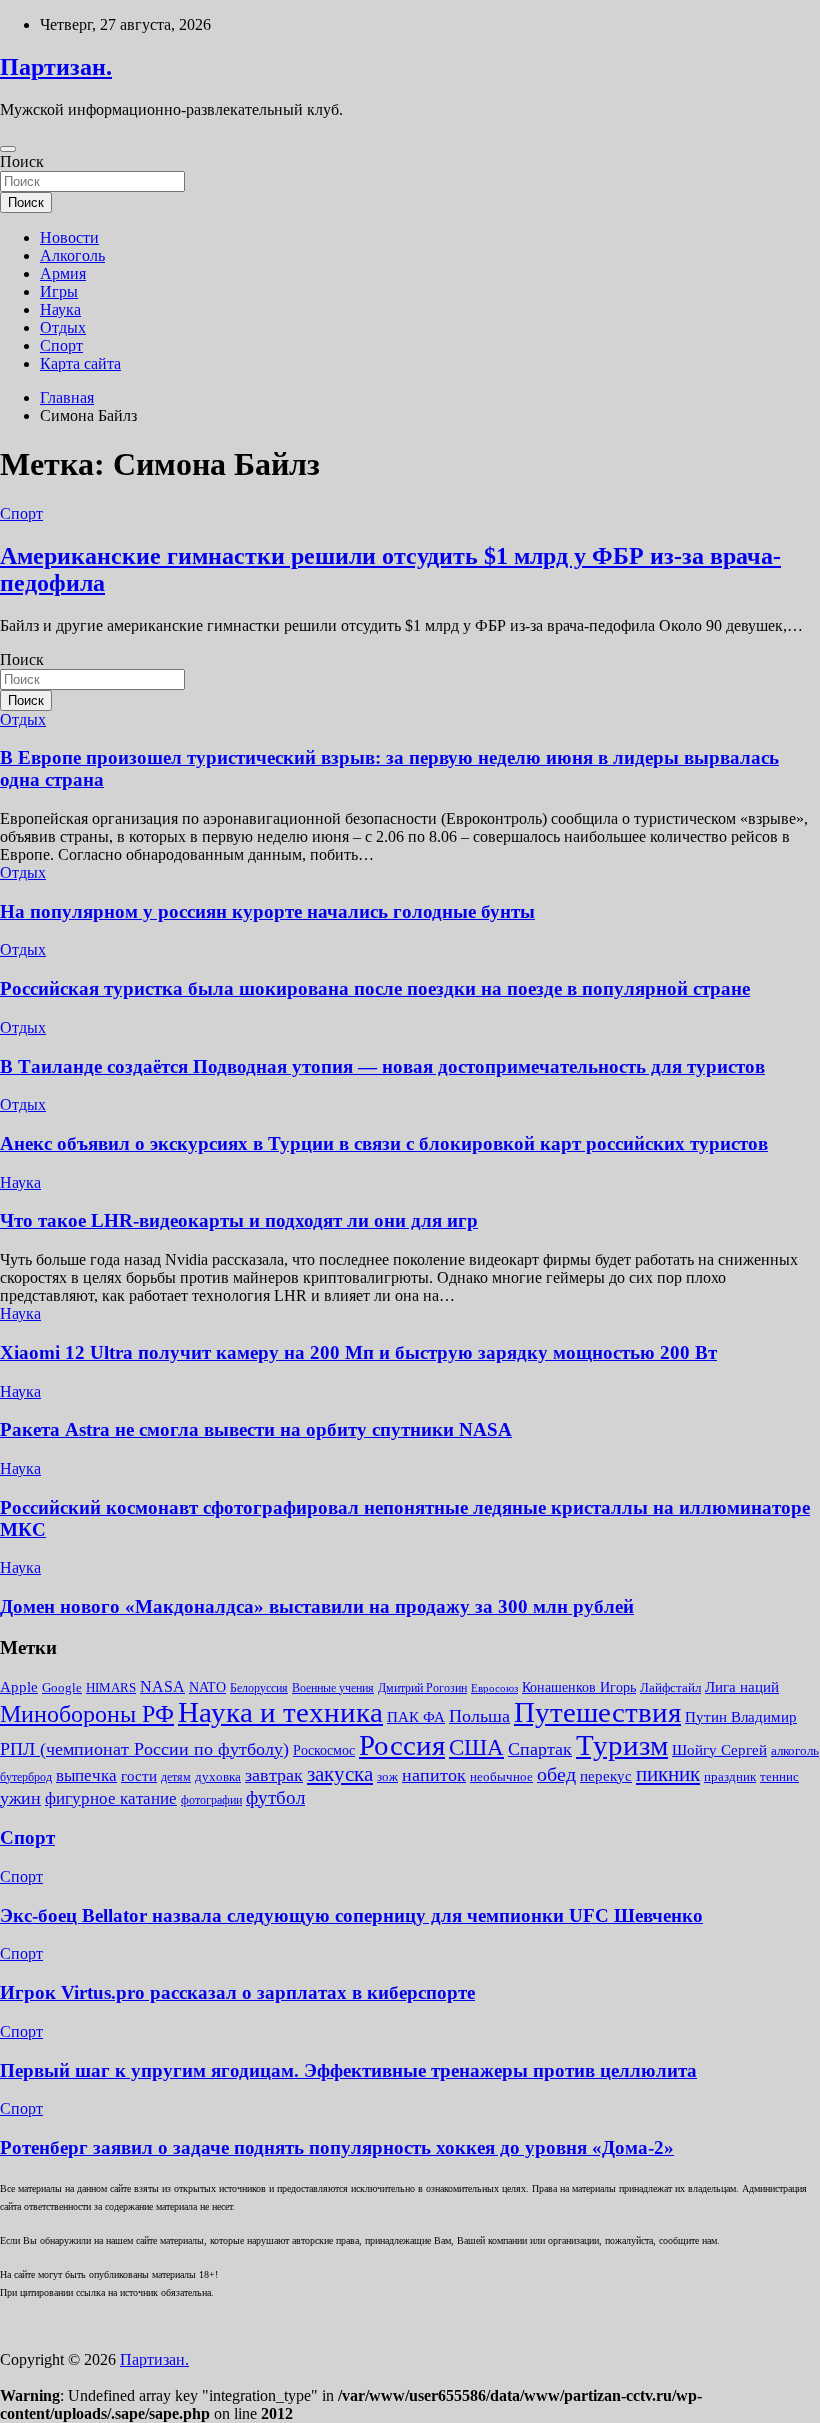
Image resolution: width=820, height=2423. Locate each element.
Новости (69, 237)
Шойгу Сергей (719, 1749)
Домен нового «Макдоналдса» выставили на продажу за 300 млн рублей (317, 1606)
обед (556, 1774)
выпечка (86, 1775)
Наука (60, 309)
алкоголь (795, 1750)
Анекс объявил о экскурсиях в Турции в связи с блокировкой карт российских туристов (384, 1143)
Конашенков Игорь (579, 1687)
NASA (162, 1686)
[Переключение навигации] (8, 149)
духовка (218, 1776)
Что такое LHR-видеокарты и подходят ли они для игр (239, 1220)
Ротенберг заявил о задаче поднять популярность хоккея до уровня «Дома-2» (337, 2147)
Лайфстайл (670, 1687)
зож (387, 1776)
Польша (479, 1716)
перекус (606, 1776)
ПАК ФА (416, 1716)
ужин (20, 1798)
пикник (668, 1774)
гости (139, 1776)
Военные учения (333, 1688)
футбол (275, 1797)
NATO (207, 1687)
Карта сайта (80, 363)
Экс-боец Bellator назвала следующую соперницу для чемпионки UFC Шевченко (351, 1915)
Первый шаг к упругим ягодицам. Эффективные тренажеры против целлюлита (348, 2070)
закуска (340, 1774)
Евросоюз (494, 1688)
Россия (402, 1745)
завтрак (274, 1775)
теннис (779, 1776)
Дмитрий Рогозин (422, 1688)
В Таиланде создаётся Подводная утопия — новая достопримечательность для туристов (382, 1066)
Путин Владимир (741, 1716)
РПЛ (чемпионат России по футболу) (144, 1749)
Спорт (61, 345)
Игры (59, 291)
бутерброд (26, 1777)
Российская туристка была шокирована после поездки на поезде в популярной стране (375, 988)
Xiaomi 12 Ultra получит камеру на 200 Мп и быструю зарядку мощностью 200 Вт (358, 1352)
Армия (63, 273)
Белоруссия (259, 1688)
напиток (434, 1775)
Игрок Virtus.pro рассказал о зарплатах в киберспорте (237, 1992)
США (476, 1747)
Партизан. (56, 67)
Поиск (22, 161)
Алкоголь (72, 255)
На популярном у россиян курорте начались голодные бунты (267, 911)
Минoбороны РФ (87, 1714)
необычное (501, 1776)
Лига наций (742, 1687)
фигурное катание (111, 1798)
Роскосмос (324, 1750)
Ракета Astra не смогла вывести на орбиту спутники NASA (256, 1429)
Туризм (622, 1745)
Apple (19, 1687)
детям (176, 1777)
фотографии (211, 1800)
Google (62, 1687)
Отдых (63, 327)
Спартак (540, 1749)
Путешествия (597, 1712)
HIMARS (111, 1687)
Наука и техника (280, 1712)
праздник (730, 1776)
